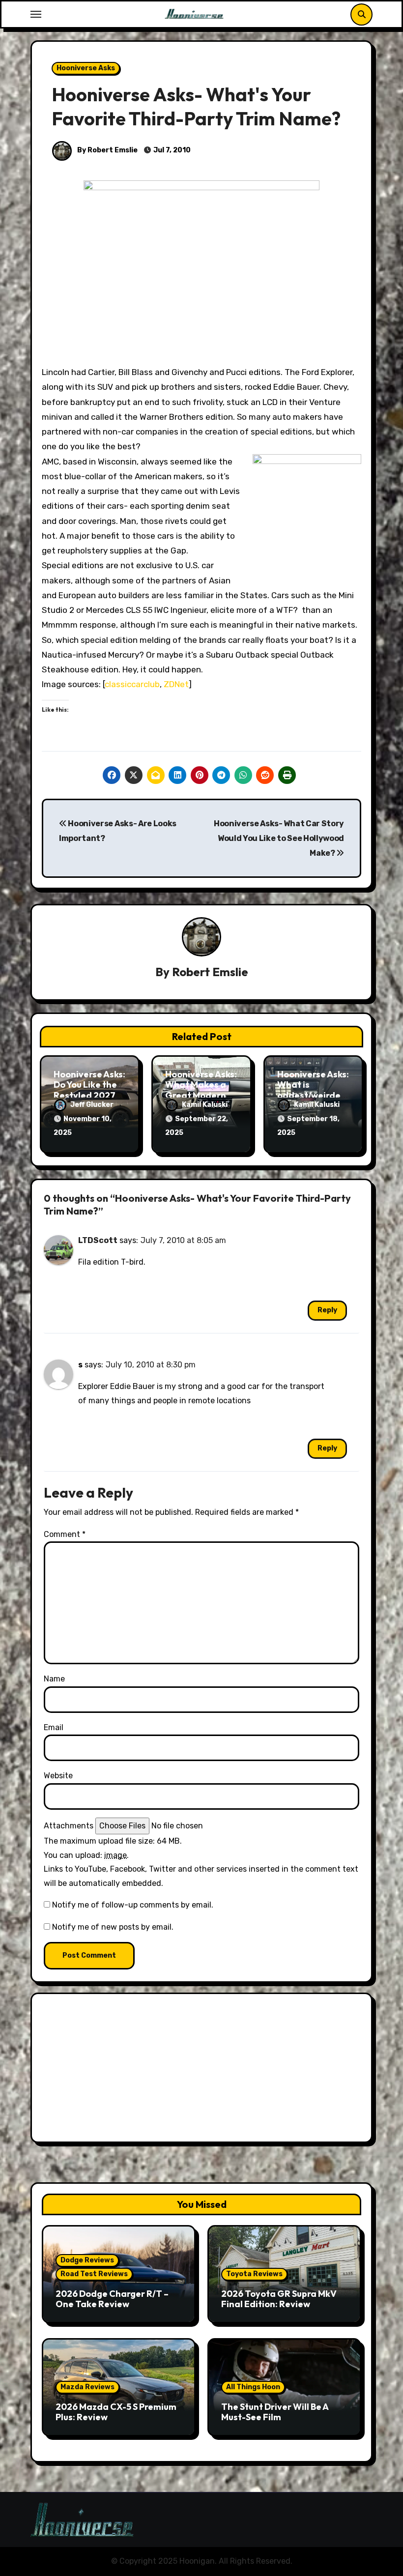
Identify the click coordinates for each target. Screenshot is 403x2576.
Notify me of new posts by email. (113, 1927)
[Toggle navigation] (36, 14)
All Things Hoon (253, 2387)
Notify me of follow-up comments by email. (133, 1905)
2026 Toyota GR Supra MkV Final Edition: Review (279, 2299)
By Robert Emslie (107, 150)
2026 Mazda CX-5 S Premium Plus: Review (116, 2412)
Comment (65, 1534)
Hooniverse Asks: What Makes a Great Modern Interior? (201, 1090)
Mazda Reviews (87, 2387)
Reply (327, 1310)
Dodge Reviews (87, 2260)
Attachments (69, 1826)
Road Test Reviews (94, 2274)
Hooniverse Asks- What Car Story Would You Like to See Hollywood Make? (279, 839)
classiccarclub (132, 684)
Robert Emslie (210, 972)
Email (54, 1727)
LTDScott (98, 1240)
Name (54, 1679)
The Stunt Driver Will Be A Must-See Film (275, 2412)
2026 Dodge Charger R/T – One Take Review (112, 2299)
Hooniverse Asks (86, 68)
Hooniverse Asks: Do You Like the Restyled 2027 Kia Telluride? (89, 1090)
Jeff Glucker (92, 1105)
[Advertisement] (203, 2070)
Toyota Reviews (254, 2274)
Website (58, 1776)
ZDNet (176, 684)
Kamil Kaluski (205, 1105)
